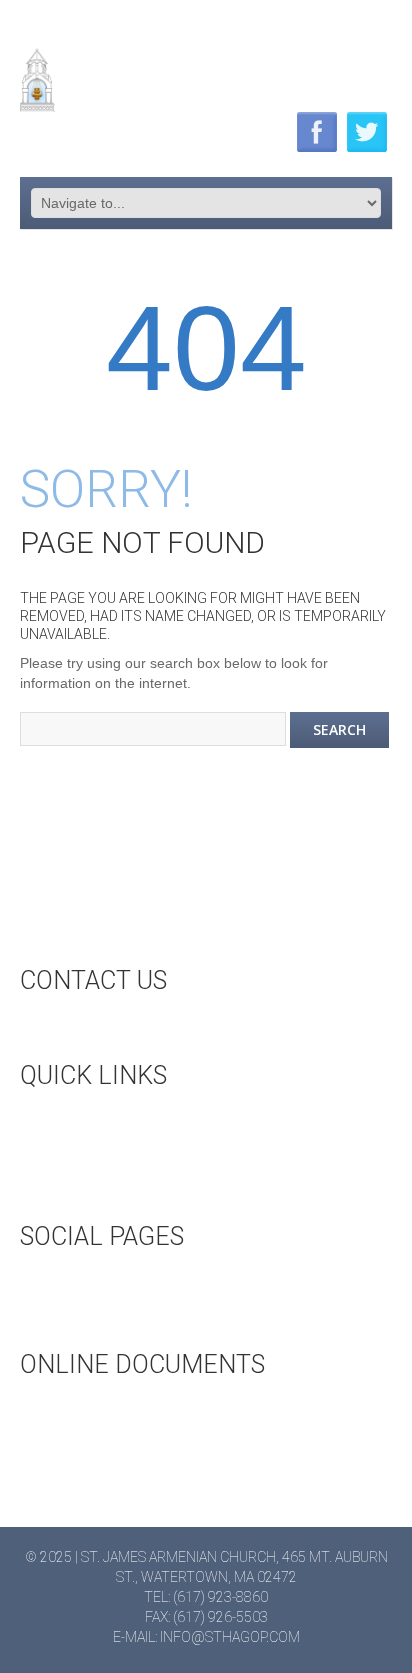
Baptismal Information (143, 1479)
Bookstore (98, 1190)
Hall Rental (100, 1157)
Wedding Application (134, 1413)
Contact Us (99, 1029)
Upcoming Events (122, 1124)
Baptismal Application (139, 1446)
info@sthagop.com (230, 1637)
